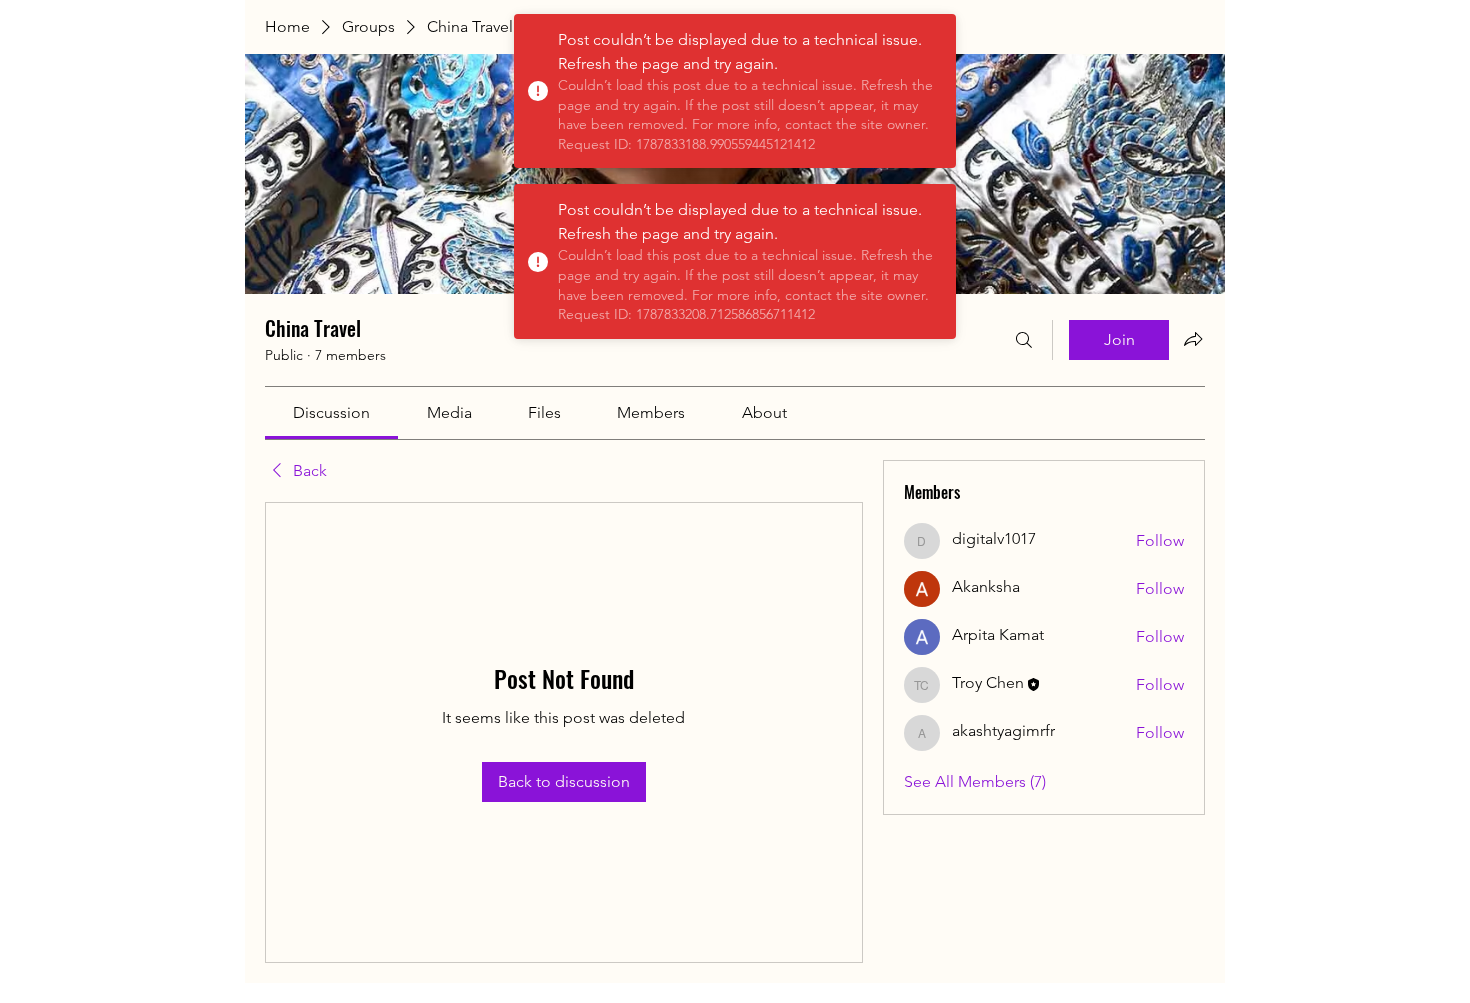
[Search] (1024, 340)
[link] (331, 412)
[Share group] (1193, 339)
